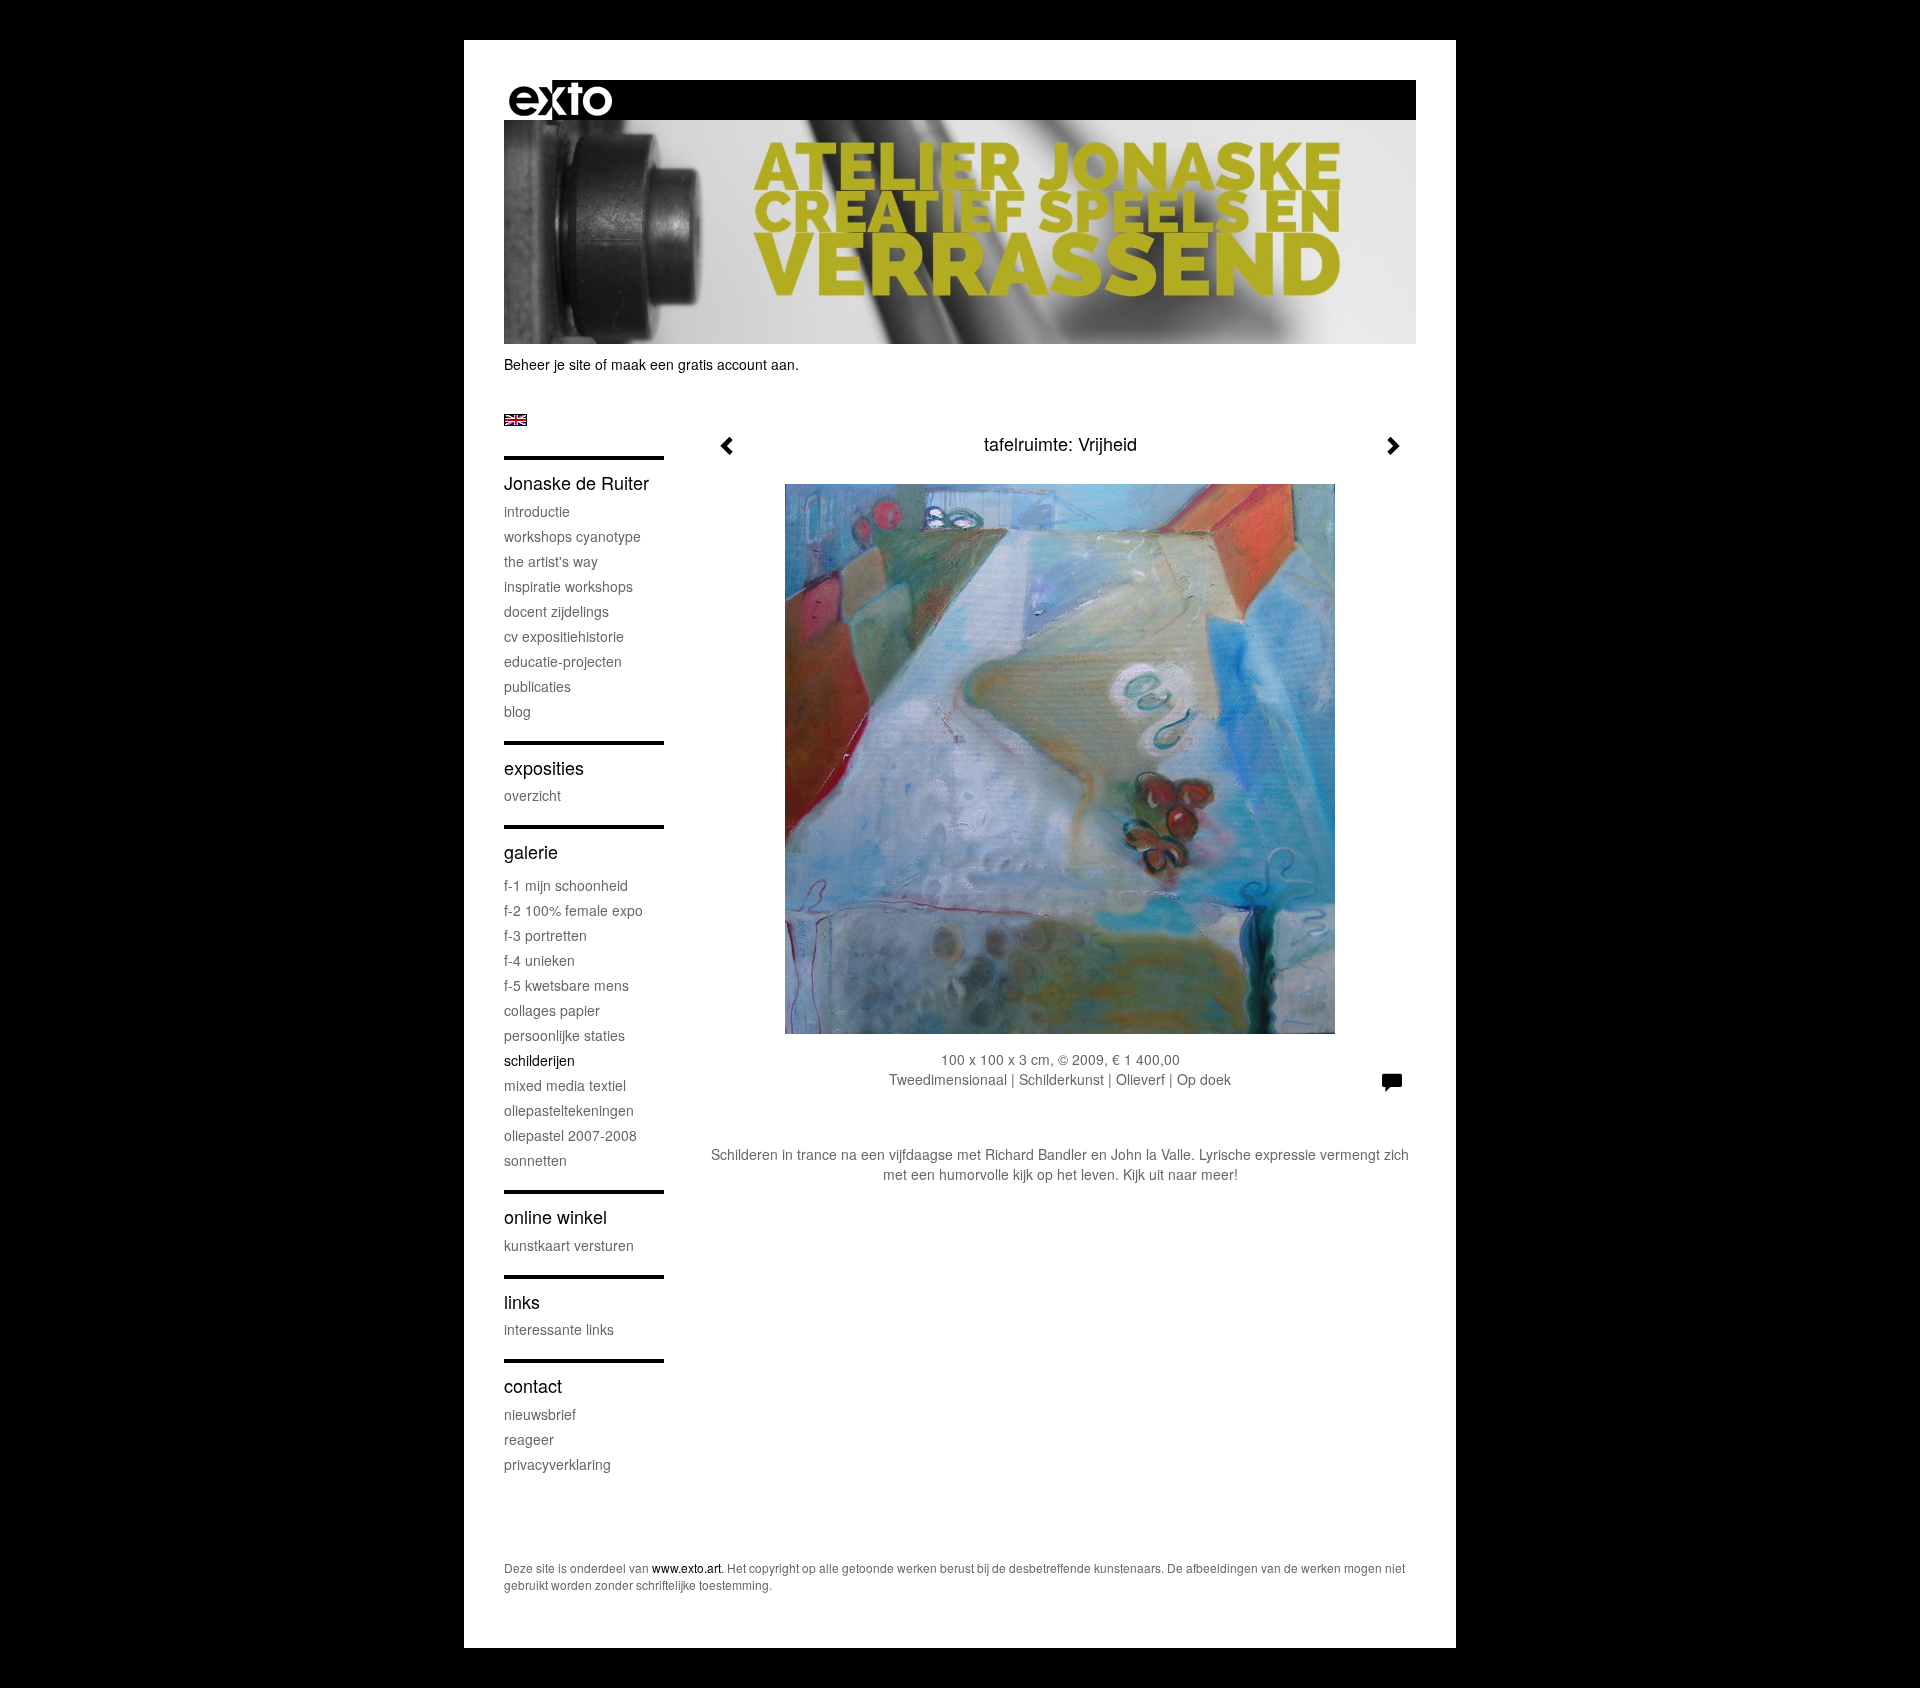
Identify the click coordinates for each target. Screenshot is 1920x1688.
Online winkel (555, 1216)
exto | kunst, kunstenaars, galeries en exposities (560, 100)
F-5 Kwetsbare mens (566, 985)
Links (522, 1301)
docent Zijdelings (556, 611)
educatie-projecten (563, 661)
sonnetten (535, 1160)
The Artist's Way (551, 561)
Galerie (531, 851)
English (515, 420)
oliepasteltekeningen (569, 1110)
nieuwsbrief (540, 1414)
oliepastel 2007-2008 (570, 1135)
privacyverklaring (557, 1464)
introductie (537, 511)
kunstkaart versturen (569, 1245)
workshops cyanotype (572, 536)
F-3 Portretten (545, 935)
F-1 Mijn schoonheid (566, 885)
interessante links (559, 1329)
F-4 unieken (539, 960)
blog (517, 711)
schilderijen (539, 1060)
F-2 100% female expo (573, 910)
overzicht (532, 795)
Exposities (544, 767)
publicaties (537, 686)
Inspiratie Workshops (568, 586)
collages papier (552, 1010)
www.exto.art (686, 1567)
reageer (529, 1439)
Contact (533, 1385)
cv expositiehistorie (564, 636)
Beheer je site (547, 364)
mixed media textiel (565, 1085)
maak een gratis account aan (703, 364)
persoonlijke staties (564, 1035)
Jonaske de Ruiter (576, 482)
